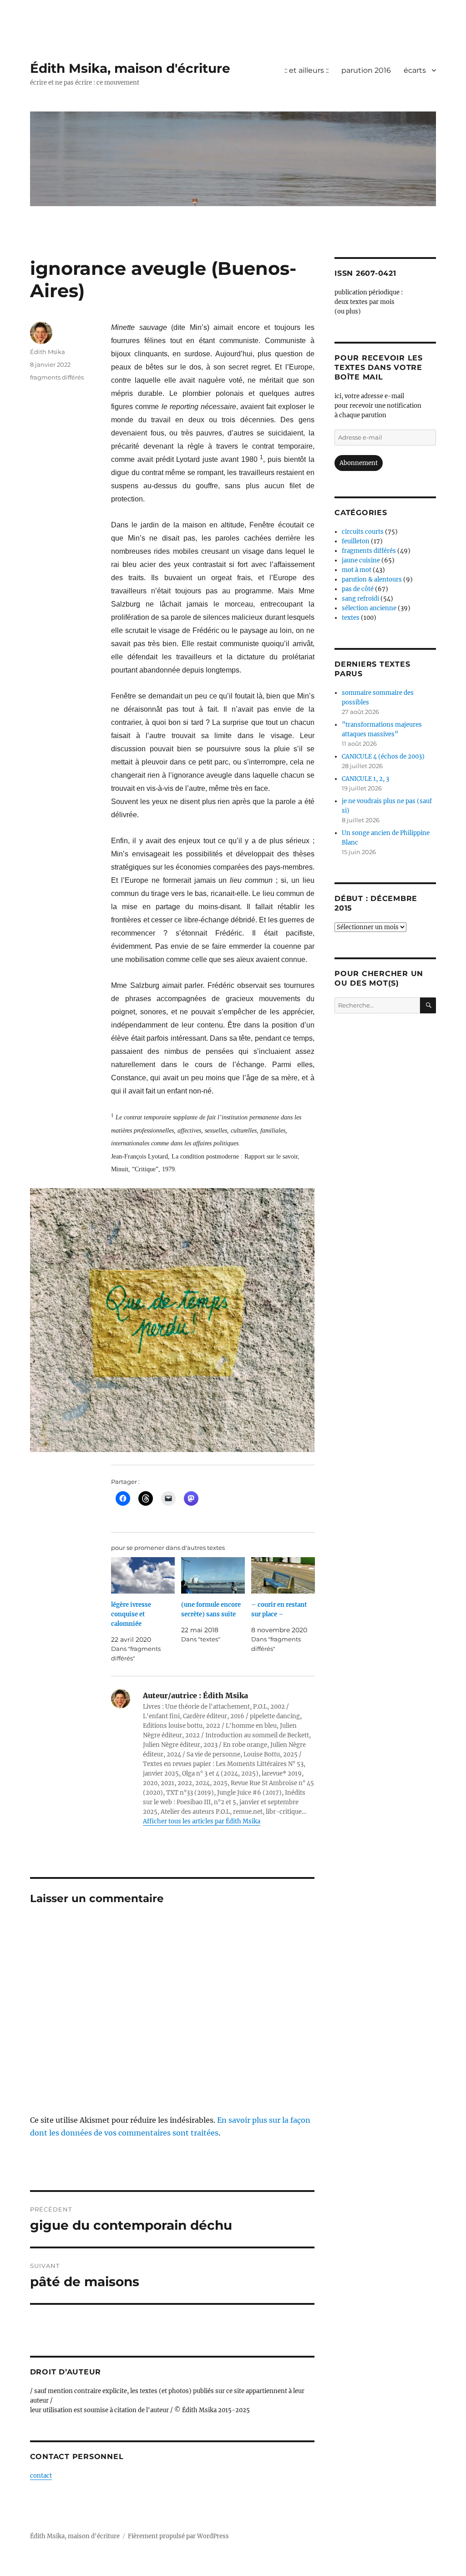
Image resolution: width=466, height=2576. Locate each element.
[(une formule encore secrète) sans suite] (213, 1575)
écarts (415, 70)
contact (41, 2476)
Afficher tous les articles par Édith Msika (202, 1821)
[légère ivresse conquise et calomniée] (143, 1575)
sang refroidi (360, 599)
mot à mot (357, 570)
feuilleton (356, 541)
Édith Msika (48, 352)
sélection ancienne (369, 608)
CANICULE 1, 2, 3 (365, 779)
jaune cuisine (361, 560)
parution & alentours (372, 579)
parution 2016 (366, 70)
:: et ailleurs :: (306, 70)
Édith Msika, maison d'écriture (130, 68)
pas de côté (358, 589)
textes (351, 618)
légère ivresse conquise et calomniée (131, 1614)
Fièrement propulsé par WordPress (178, 2536)
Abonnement (359, 463)
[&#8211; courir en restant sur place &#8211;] (283, 1575)
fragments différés (57, 377)
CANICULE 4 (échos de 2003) (383, 757)
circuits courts (363, 532)
